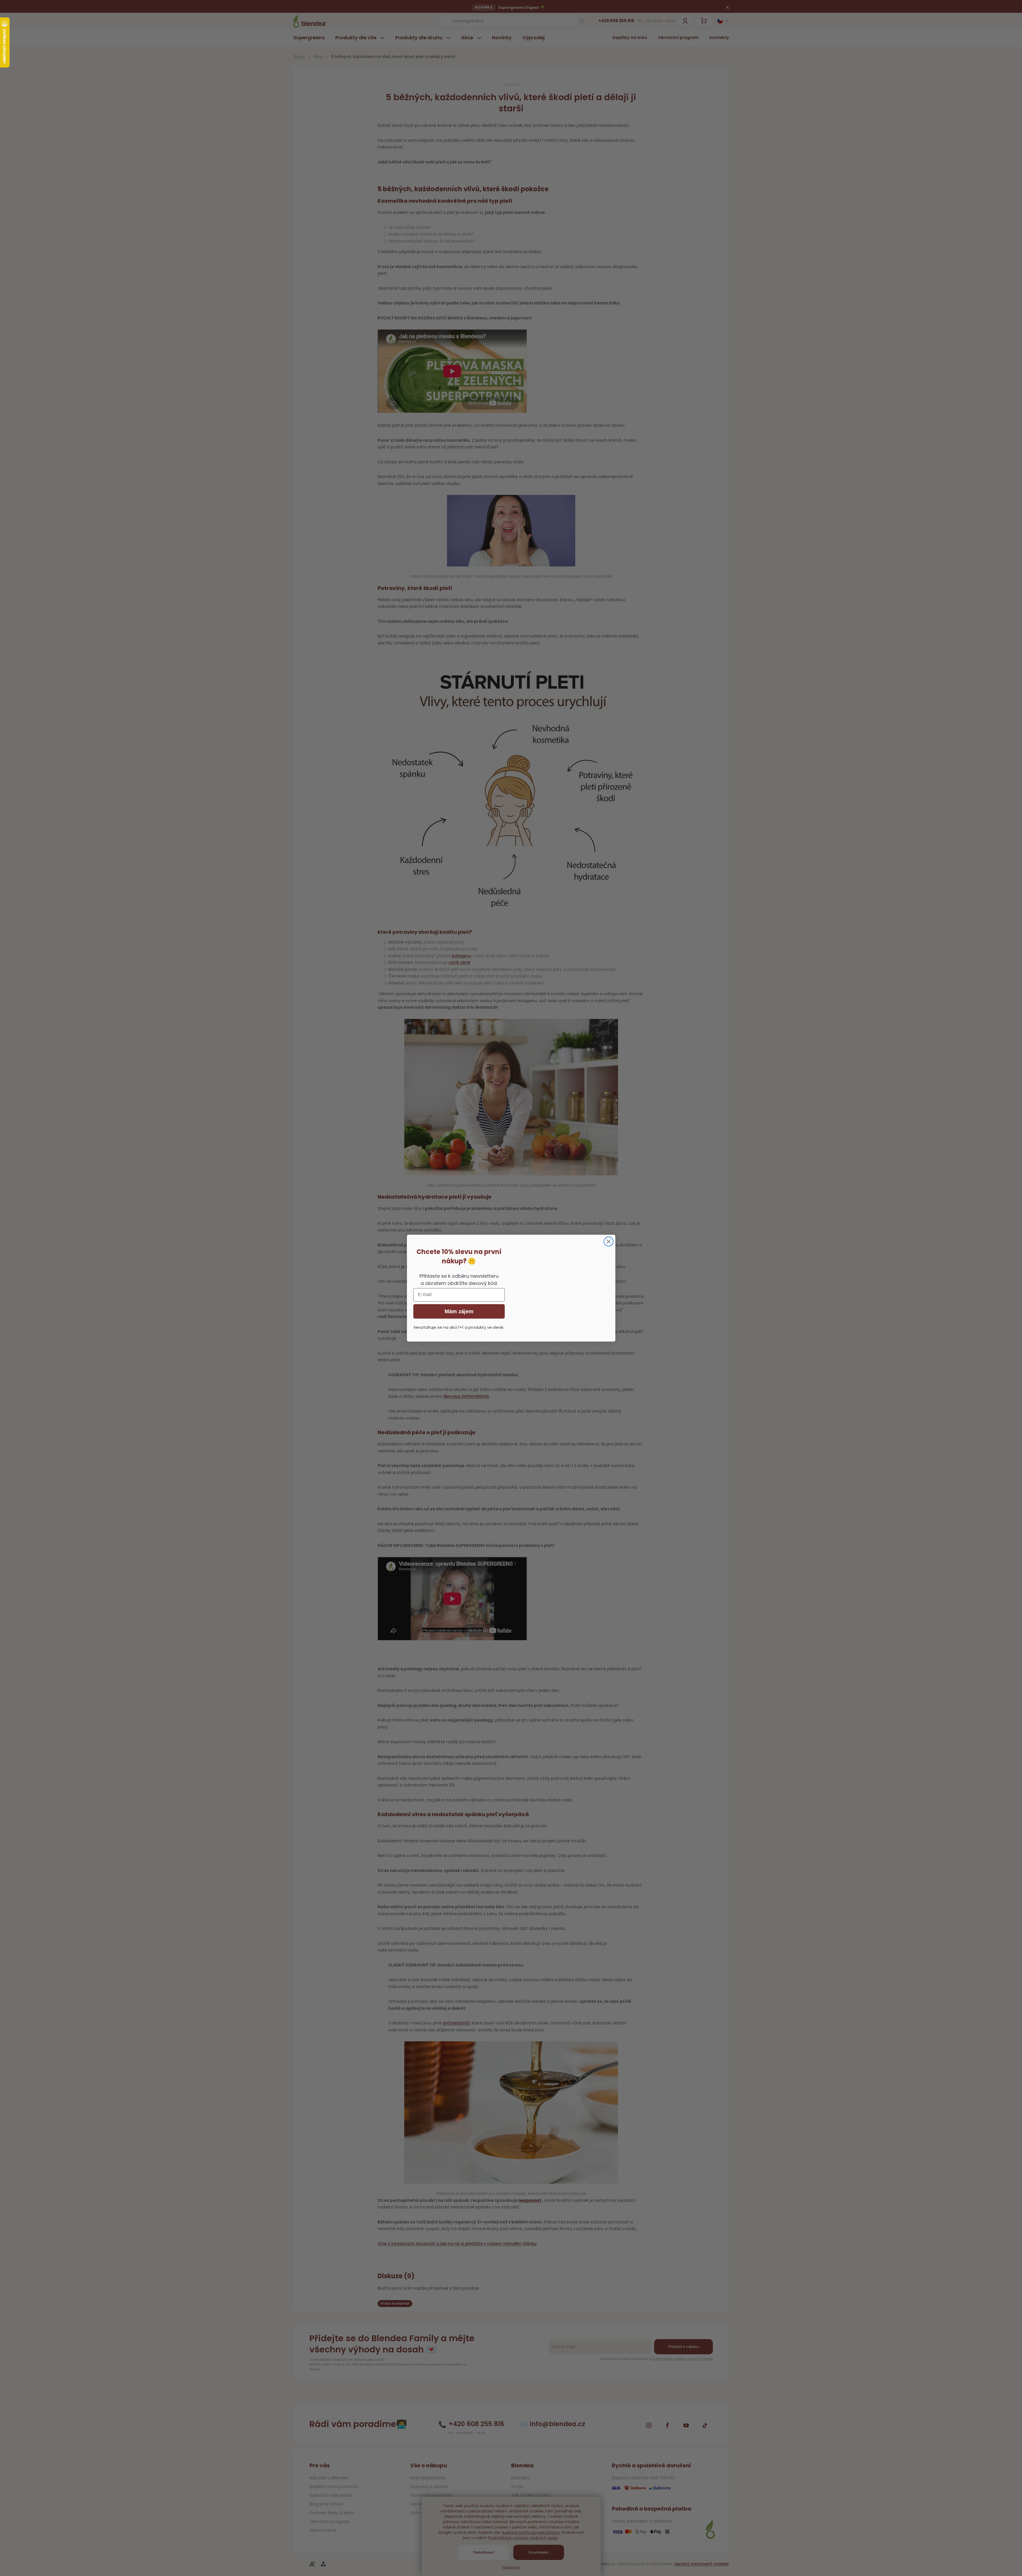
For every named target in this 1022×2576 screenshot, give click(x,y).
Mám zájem (459, 1311)
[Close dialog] (609, 1242)
